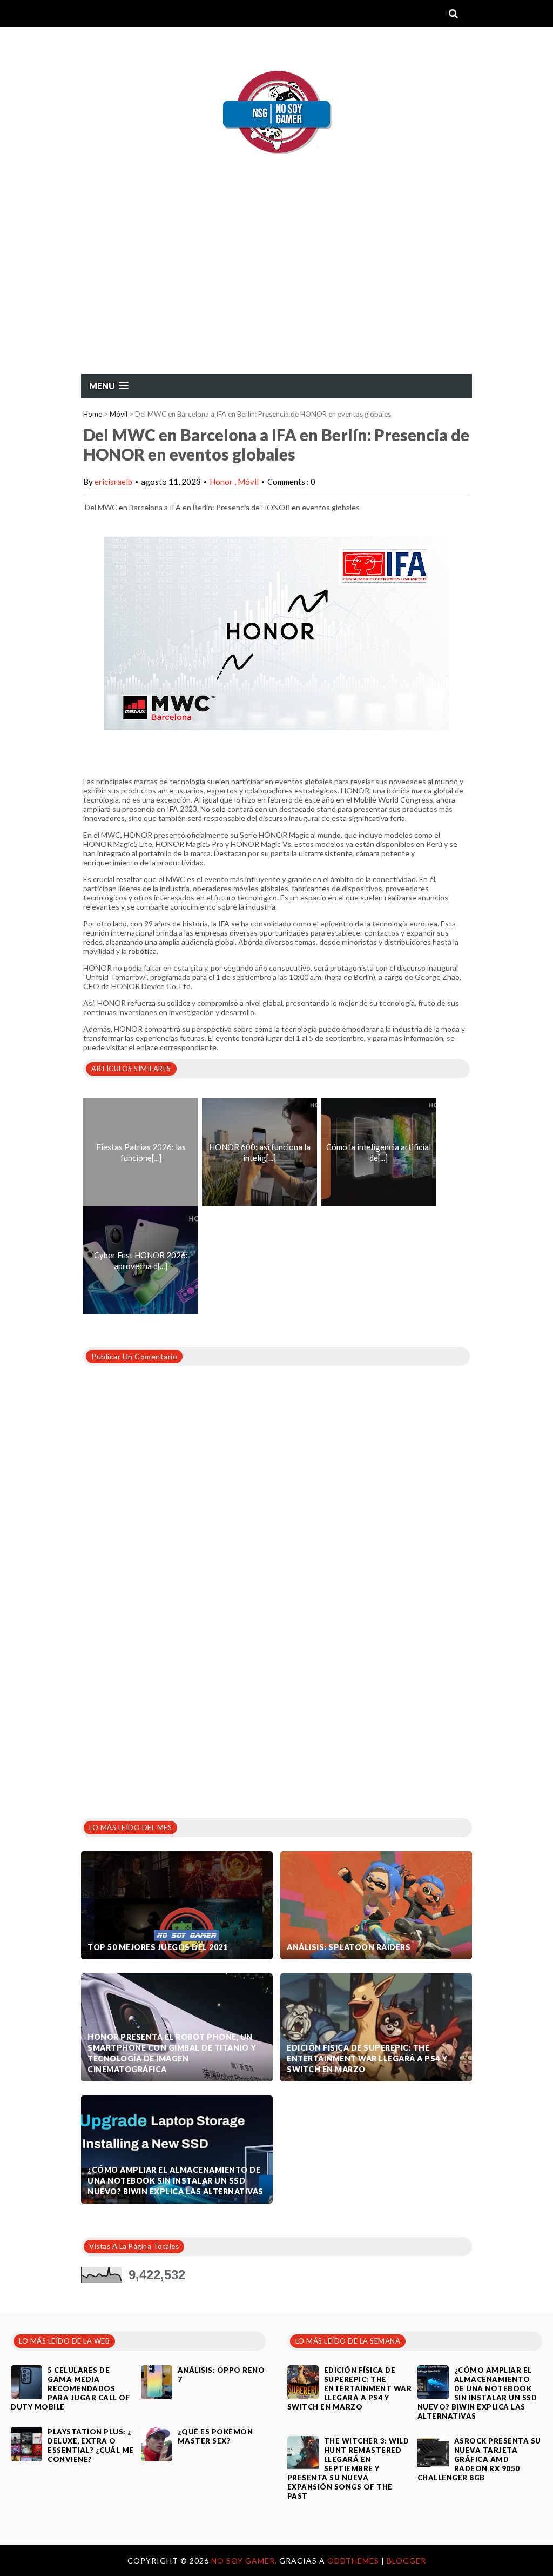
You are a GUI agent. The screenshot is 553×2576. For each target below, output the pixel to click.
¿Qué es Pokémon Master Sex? (215, 2436)
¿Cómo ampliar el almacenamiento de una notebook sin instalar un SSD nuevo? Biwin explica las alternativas (176, 2181)
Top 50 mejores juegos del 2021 (157, 1947)
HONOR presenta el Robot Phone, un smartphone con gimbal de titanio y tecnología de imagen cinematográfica (172, 2053)
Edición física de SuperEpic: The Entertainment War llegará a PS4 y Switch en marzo (367, 2058)
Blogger (406, 2561)
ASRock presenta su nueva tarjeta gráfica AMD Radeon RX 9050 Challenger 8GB (479, 2459)
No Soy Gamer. (245, 2561)
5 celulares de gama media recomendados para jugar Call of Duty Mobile (70, 2388)
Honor (222, 482)
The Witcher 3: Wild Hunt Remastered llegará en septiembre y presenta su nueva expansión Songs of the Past (348, 2468)
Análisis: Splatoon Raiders (349, 1947)
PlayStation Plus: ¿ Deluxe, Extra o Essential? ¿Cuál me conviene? (91, 2445)
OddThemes (353, 2561)
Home (93, 414)
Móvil (119, 414)
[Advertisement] (276, 292)
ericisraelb (113, 482)
